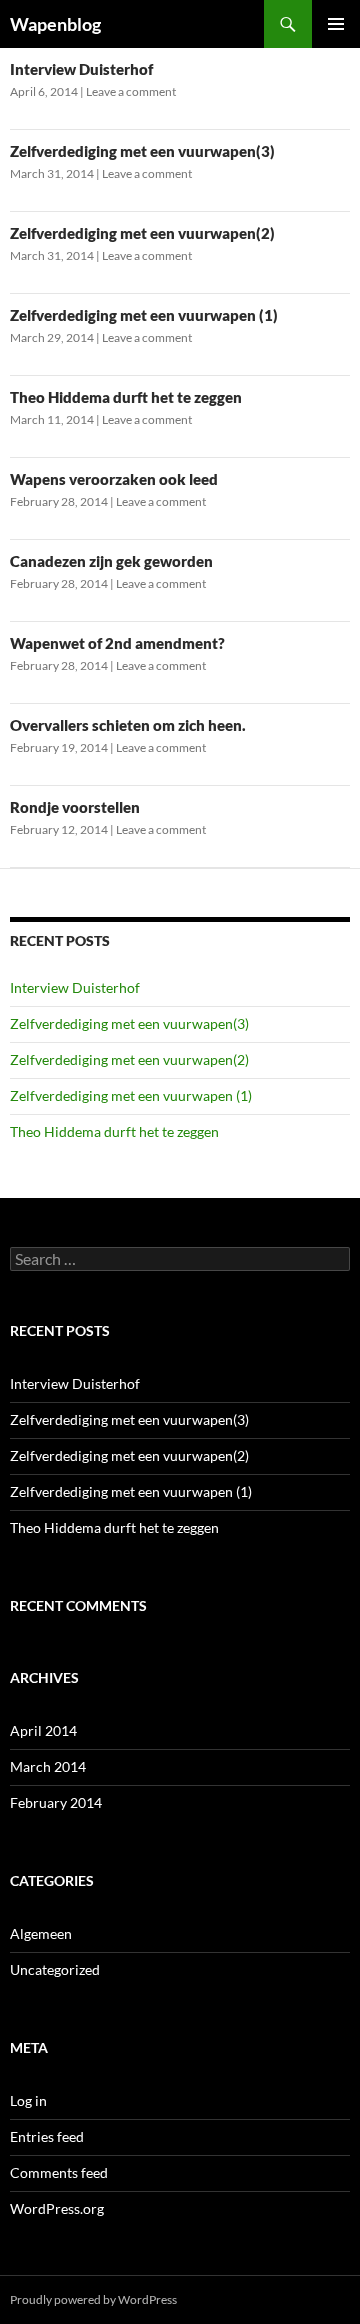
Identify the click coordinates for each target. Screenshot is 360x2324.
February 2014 (56, 1802)
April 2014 (43, 1730)
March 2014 (48, 1766)
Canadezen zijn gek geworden (111, 561)
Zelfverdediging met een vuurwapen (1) (144, 315)
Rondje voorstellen (75, 807)
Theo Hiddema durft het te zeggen (126, 397)
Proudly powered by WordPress (93, 2299)
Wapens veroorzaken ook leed (114, 479)
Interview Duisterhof (81, 69)
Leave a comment (131, 91)
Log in (28, 2100)
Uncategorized (55, 1969)
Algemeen (41, 1933)
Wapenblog (55, 24)
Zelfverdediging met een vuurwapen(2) (142, 233)
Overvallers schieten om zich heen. (128, 725)
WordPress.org (57, 2208)
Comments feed (59, 2172)
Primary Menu (336, 24)
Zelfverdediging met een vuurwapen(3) (142, 151)
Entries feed (47, 2136)
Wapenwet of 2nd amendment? (117, 643)
